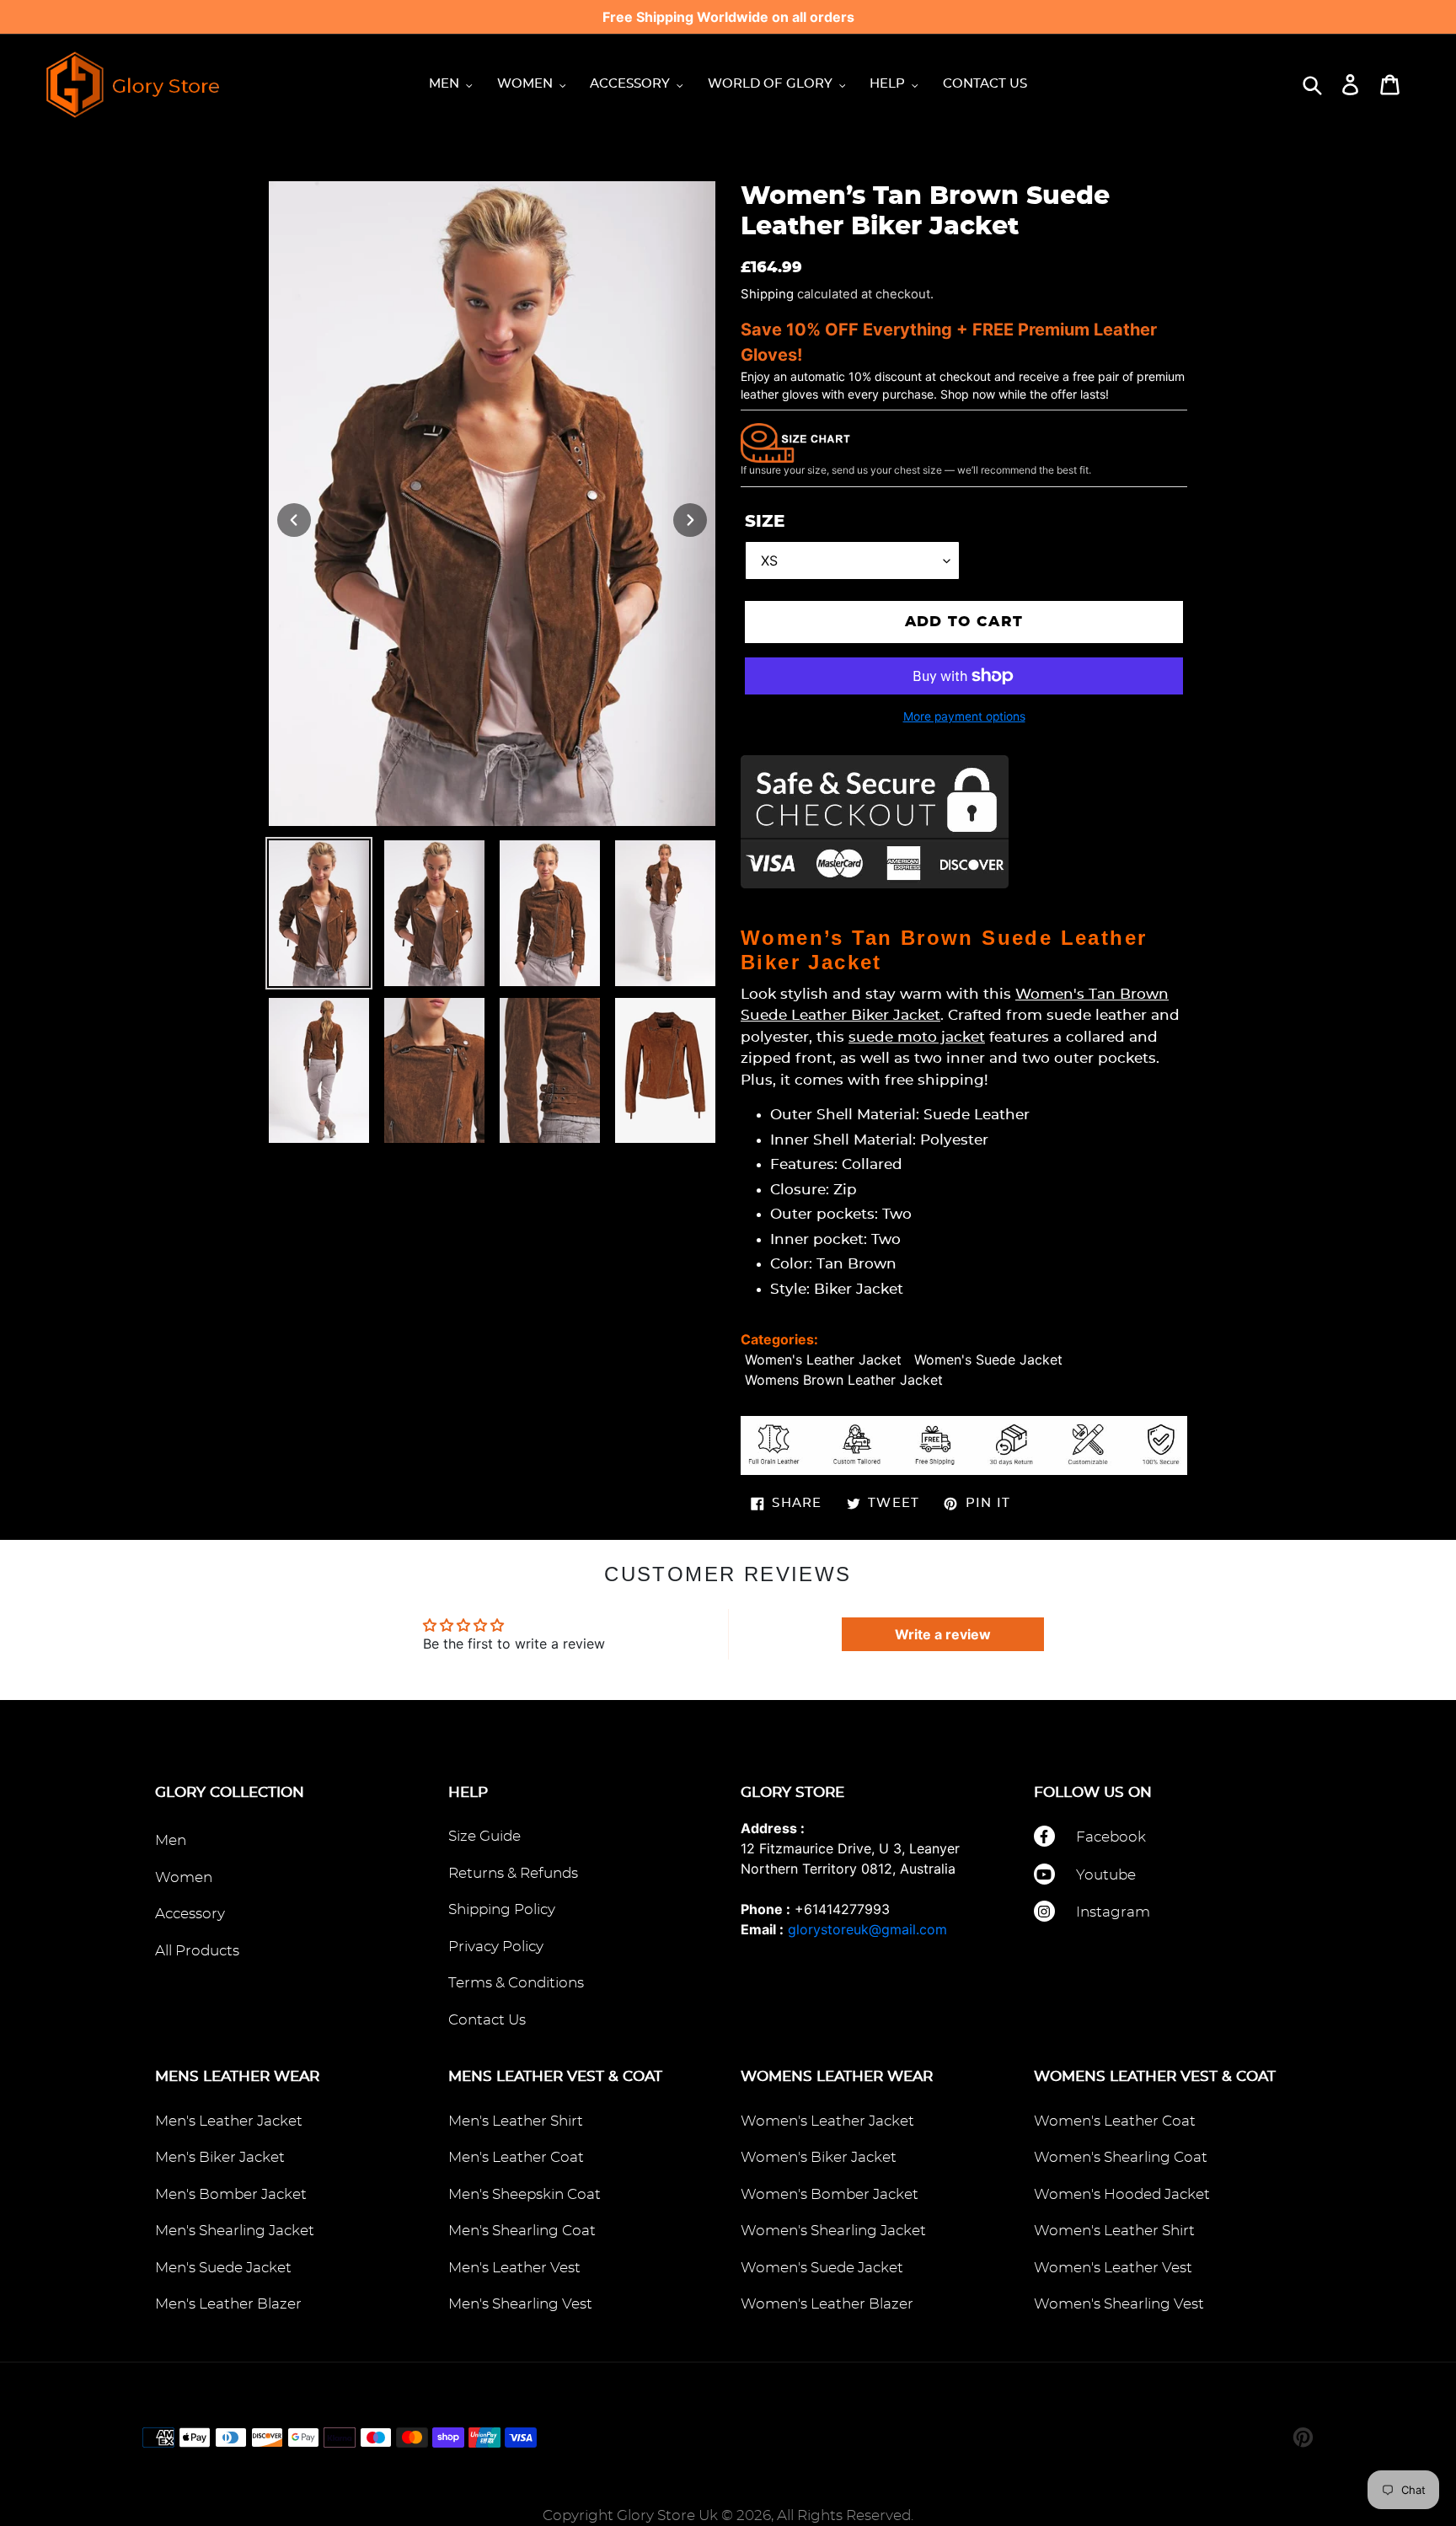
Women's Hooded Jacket (1122, 2194)
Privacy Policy (496, 1947)
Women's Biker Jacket (819, 2157)
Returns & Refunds (513, 1873)
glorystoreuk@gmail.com (867, 1929)
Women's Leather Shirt (1114, 2231)
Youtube (1106, 1875)
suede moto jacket (917, 1037)
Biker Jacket (859, 1289)
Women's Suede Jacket (988, 1360)
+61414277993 (842, 1909)
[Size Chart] (795, 442)
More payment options (964, 716)
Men (171, 1840)
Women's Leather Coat (1115, 2121)
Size (765, 522)
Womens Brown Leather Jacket (844, 1380)
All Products (197, 1951)
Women (184, 1877)
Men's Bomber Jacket (231, 2194)
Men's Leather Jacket (229, 2121)
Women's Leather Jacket (823, 1360)
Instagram (1113, 1912)
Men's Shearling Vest (520, 2304)
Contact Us (487, 2020)
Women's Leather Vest (1113, 2268)
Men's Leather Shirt (516, 2121)
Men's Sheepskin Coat (525, 2194)
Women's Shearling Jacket (833, 2231)
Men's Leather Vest (514, 2268)
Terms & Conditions (516, 1983)
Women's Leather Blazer (827, 2304)
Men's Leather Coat (516, 2157)
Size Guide (484, 1836)
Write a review (943, 1634)
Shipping (767, 294)
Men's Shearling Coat (522, 2231)
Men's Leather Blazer (228, 2304)
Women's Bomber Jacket (830, 2194)
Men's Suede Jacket (223, 2268)
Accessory (190, 1914)
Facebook (1111, 1837)
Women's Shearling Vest (1119, 2304)
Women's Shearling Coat (1121, 2157)
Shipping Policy (502, 1909)
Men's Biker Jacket (220, 2157)
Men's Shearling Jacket (235, 2231)
